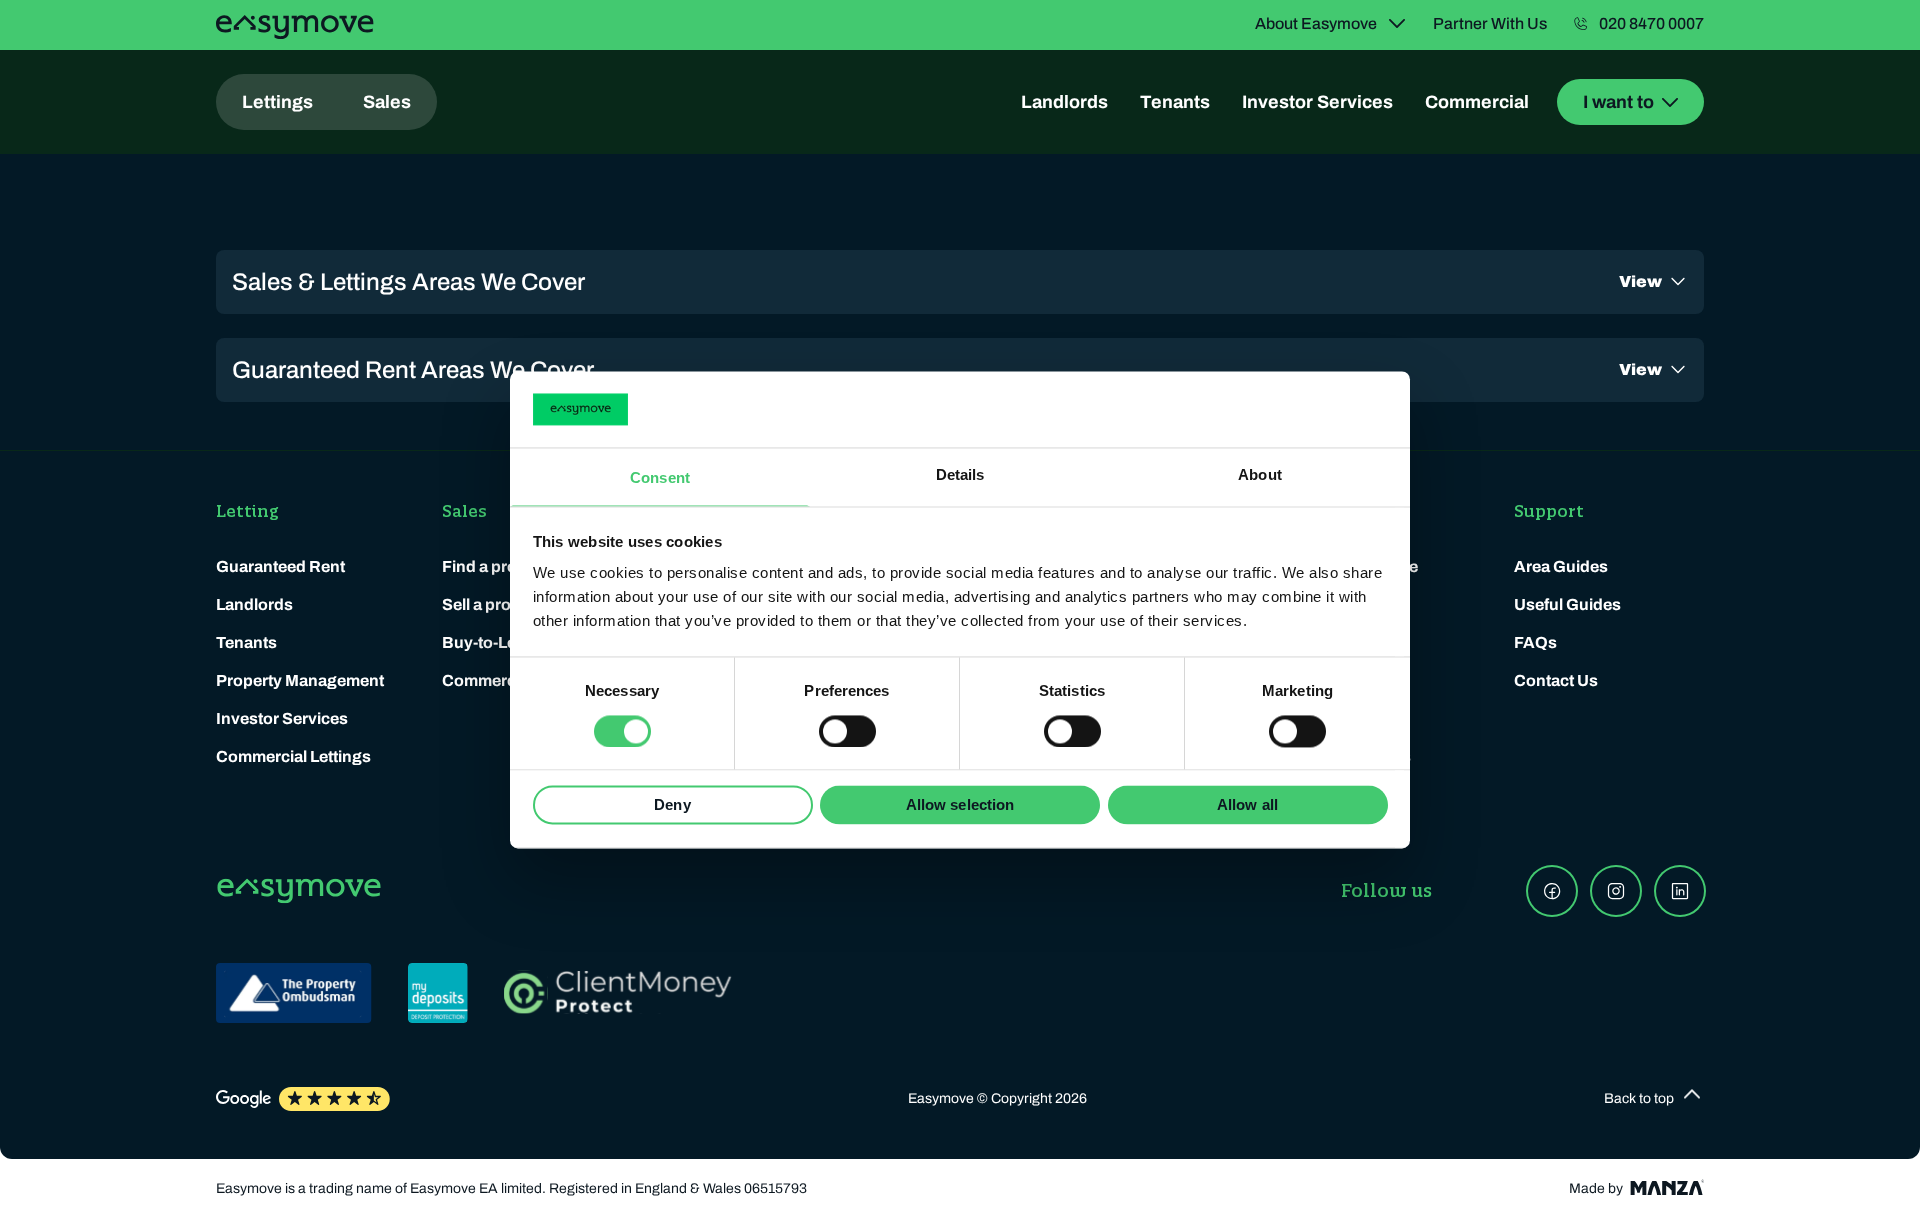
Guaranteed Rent (280, 566)
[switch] (847, 731)
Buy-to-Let (481, 642)
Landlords (1064, 102)
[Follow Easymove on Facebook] (1552, 891)
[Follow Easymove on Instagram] (1616, 891)
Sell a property (496, 604)
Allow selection (960, 805)
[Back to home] (295, 27)
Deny (672, 805)
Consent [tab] (660, 478)
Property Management (300, 680)
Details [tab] (960, 475)
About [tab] (1260, 475)
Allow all (1247, 805)
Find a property (499, 566)
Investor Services (1317, 102)
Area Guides (1561, 566)
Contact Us (1556, 680)
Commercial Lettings (293, 756)
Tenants (1175, 102)
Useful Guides (1567, 604)
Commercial (1477, 102)
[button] (1654, 1099)
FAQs (1535, 642)
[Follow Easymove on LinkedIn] (1680, 891)
